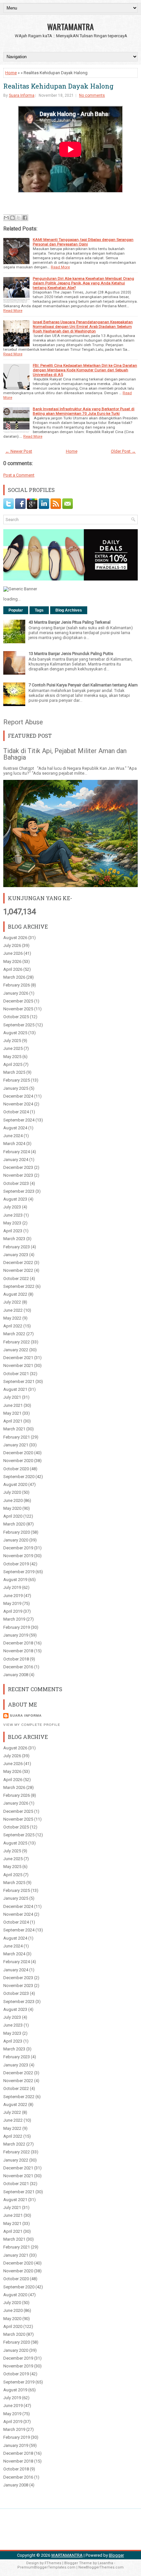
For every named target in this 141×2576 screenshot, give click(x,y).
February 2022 (17, 1342)
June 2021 (13, 1405)
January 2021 (16, 1445)
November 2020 (18, 1461)
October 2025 (16, 1017)
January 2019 (16, 1635)
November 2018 (18, 1651)
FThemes (53, 2563)
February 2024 (17, 1152)
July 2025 (12, 1041)
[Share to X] (19, 218)
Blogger (116, 2555)
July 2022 (12, 1302)
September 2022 (19, 1286)
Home (11, 73)
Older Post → (123, 451)
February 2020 (17, 1532)
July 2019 (12, 1587)
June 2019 (13, 1596)
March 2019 (14, 1619)
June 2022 (13, 1310)
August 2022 (15, 1294)
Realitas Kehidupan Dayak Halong (58, 86)
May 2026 (12, 961)
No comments (92, 95)
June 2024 (13, 1136)
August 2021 (15, 1389)
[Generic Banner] (20, 589)
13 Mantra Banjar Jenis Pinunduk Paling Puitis (71, 654)
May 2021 (12, 1413)
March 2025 (14, 1072)
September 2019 (19, 1572)
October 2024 (16, 1112)
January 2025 (16, 1088)
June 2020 (13, 1500)
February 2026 (17, 985)
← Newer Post (19, 451)
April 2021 (13, 1421)
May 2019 (12, 1603)
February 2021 (17, 1437)
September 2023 (19, 1191)
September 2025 (19, 1025)
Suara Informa (22, 95)
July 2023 (12, 1207)
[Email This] (6, 218)
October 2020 (16, 1469)
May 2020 (12, 1508)
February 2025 (17, 1080)
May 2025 (12, 1057)
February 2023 (17, 1247)
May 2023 (12, 1223)
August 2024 (15, 1128)
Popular (16, 610)
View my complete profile (32, 1725)
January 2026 (16, 993)
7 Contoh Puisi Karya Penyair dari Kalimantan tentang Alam (83, 685)
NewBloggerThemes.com (101, 2567)
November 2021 (18, 1365)
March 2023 (14, 1239)
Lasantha (105, 2563)
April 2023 (13, 1231)
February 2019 (17, 1627)
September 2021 (19, 1381)
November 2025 (18, 1009)
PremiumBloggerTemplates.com (46, 2567)
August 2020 (15, 1484)
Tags (39, 610)
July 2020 (12, 1492)
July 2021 (12, 1397)
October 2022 (16, 1279)
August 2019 (15, 1580)
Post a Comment (19, 475)
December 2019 (18, 1548)
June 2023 (13, 1215)
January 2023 (16, 1255)
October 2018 (16, 1659)
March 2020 (14, 1524)
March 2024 (14, 1144)
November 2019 (18, 1556)
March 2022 (14, 1334)
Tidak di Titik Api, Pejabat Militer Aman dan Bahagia (65, 754)
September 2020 (19, 1477)
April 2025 (13, 1064)
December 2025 (18, 1001)
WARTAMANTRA (70, 26)
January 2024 (16, 1160)
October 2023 (16, 1183)
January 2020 (16, 1540)
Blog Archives (69, 610)
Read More (60, 267)
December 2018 (18, 1643)
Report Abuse (23, 722)
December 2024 (18, 1096)
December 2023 (18, 1167)
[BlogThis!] (12, 218)
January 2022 (16, 1350)
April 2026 (13, 969)
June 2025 (13, 1048)
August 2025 (15, 1033)
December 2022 (18, 1263)
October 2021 (16, 1374)
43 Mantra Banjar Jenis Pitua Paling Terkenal (70, 622)
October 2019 (16, 1564)
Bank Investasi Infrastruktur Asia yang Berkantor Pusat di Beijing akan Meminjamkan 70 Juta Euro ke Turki (84, 411)
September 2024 (19, 1120)
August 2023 (15, 1199)
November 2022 (18, 1270)
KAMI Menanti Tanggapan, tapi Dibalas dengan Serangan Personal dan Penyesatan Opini (83, 242)
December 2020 (18, 1453)
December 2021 (18, 1358)
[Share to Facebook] (25, 218)
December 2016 (18, 1667)
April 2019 (13, 1611)
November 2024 (18, 1104)
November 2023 (18, 1175)
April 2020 (13, 1516)
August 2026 (15, 938)
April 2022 (13, 1326)
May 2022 (12, 1318)
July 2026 (12, 945)
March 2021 (14, 1429)
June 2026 (13, 953)
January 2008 (16, 1675)
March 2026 (14, 977)
